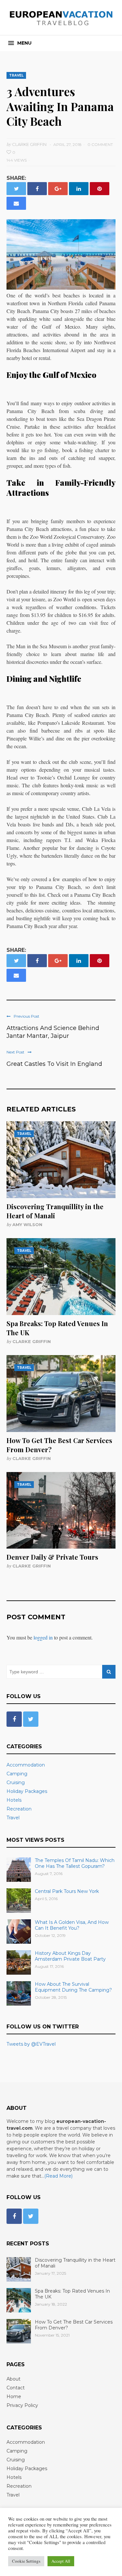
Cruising (16, 1782)
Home (14, 2397)
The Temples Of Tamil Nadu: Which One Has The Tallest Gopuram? (75, 1863)
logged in (43, 1637)
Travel (16, 75)
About (14, 2379)
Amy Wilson (27, 1224)
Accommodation (26, 1765)
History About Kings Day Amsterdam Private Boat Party (70, 1956)
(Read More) (58, 2176)
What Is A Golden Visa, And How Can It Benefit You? (72, 1925)
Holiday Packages (27, 1791)
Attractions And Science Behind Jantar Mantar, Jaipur (53, 1032)
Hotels (14, 1800)
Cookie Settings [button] (26, 2561)
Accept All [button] (61, 2561)
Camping (17, 1774)
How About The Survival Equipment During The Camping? (73, 1987)
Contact (16, 2388)
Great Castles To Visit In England (54, 1064)
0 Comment (100, 144)
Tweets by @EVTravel (31, 2044)
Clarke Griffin (32, 1341)
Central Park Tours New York (67, 1891)
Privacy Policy (22, 2405)
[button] (20, 43)
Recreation (19, 1809)
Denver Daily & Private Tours (52, 1557)
